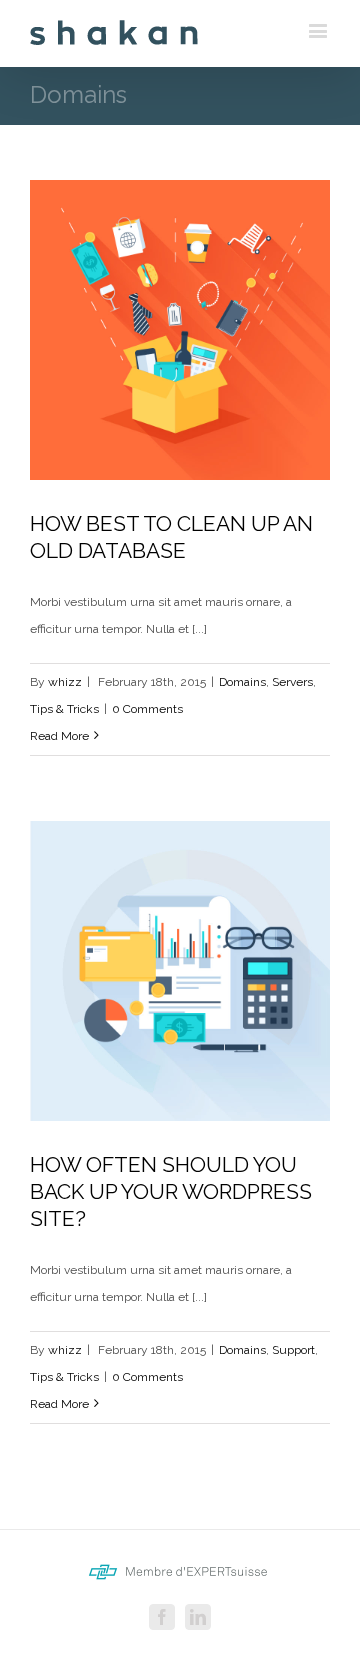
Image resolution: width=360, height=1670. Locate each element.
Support (293, 1350)
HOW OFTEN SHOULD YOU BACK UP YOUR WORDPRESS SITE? (171, 1191)
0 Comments (147, 709)
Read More (59, 736)
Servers (292, 682)
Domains (242, 682)
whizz (65, 682)
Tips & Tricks (64, 709)
